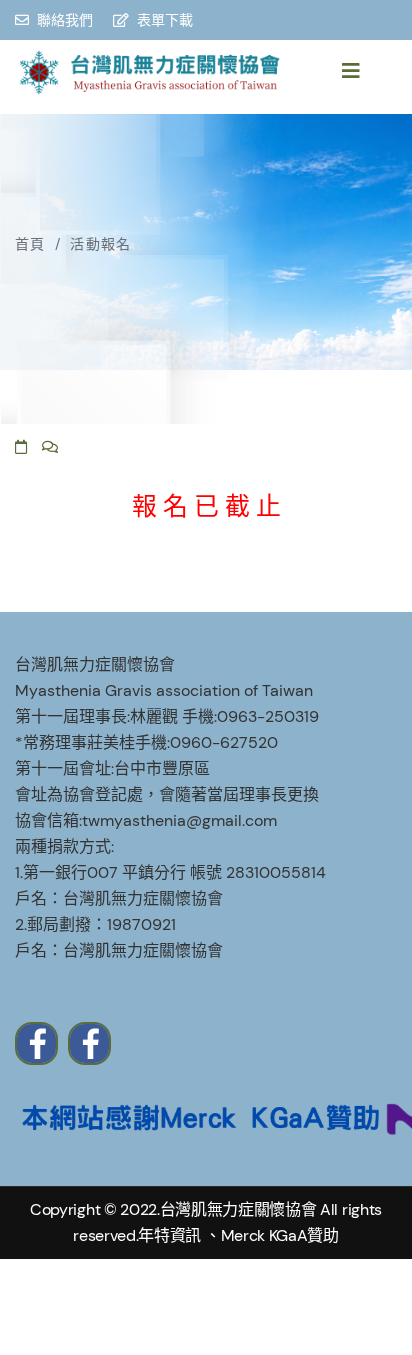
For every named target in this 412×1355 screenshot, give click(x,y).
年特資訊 (169, 1235)
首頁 (30, 244)
